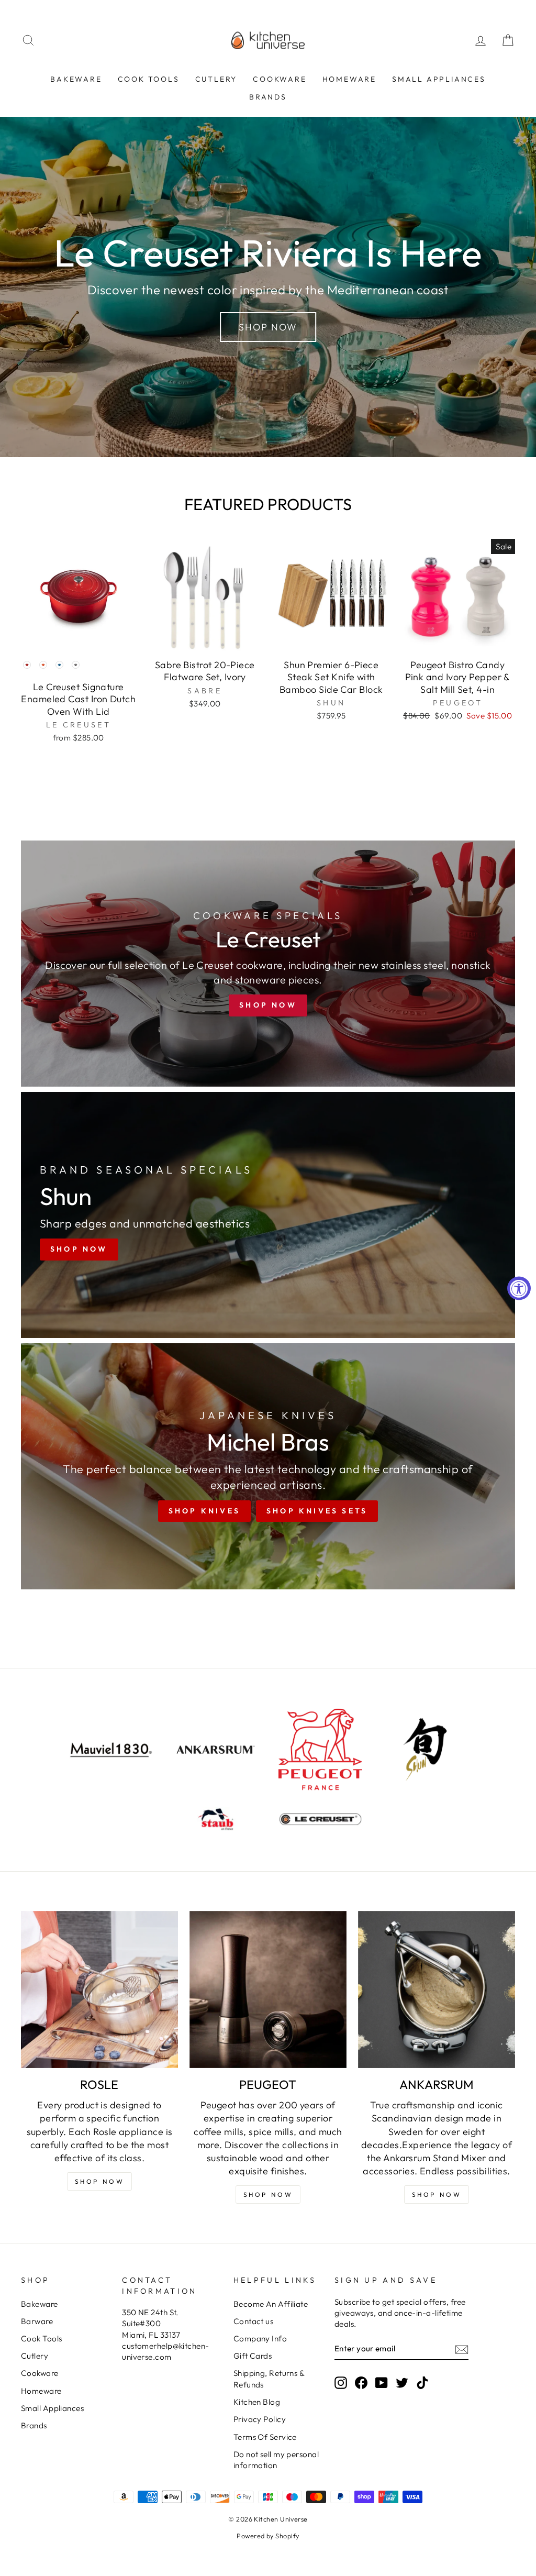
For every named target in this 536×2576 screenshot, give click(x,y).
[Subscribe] (462, 2349)
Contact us (254, 2321)
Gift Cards (253, 2356)
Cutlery (216, 79)
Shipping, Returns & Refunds (269, 2379)
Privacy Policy (260, 2419)
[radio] (27, 665)
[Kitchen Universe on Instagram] (341, 2382)
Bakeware (76, 79)
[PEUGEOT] (268, 1989)
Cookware (280, 79)
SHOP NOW (268, 2194)
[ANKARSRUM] (437, 1989)
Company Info (260, 2339)
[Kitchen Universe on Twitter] (402, 2382)
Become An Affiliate (271, 2304)
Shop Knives (204, 1511)
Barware (37, 2321)
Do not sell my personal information (276, 2460)
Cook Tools (149, 79)
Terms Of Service (265, 2437)
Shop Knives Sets (317, 1511)
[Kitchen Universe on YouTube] (382, 2382)
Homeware (349, 79)
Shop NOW (100, 2181)
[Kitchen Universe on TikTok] (422, 2382)
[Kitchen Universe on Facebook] (361, 2382)
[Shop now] (268, 964)
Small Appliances (439, 79)
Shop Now (268, 327)
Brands (268, 97)
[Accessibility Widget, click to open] (519, 1288)
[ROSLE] (99, 1989)
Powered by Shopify (268, 2536)
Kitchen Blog (257, 2402)
